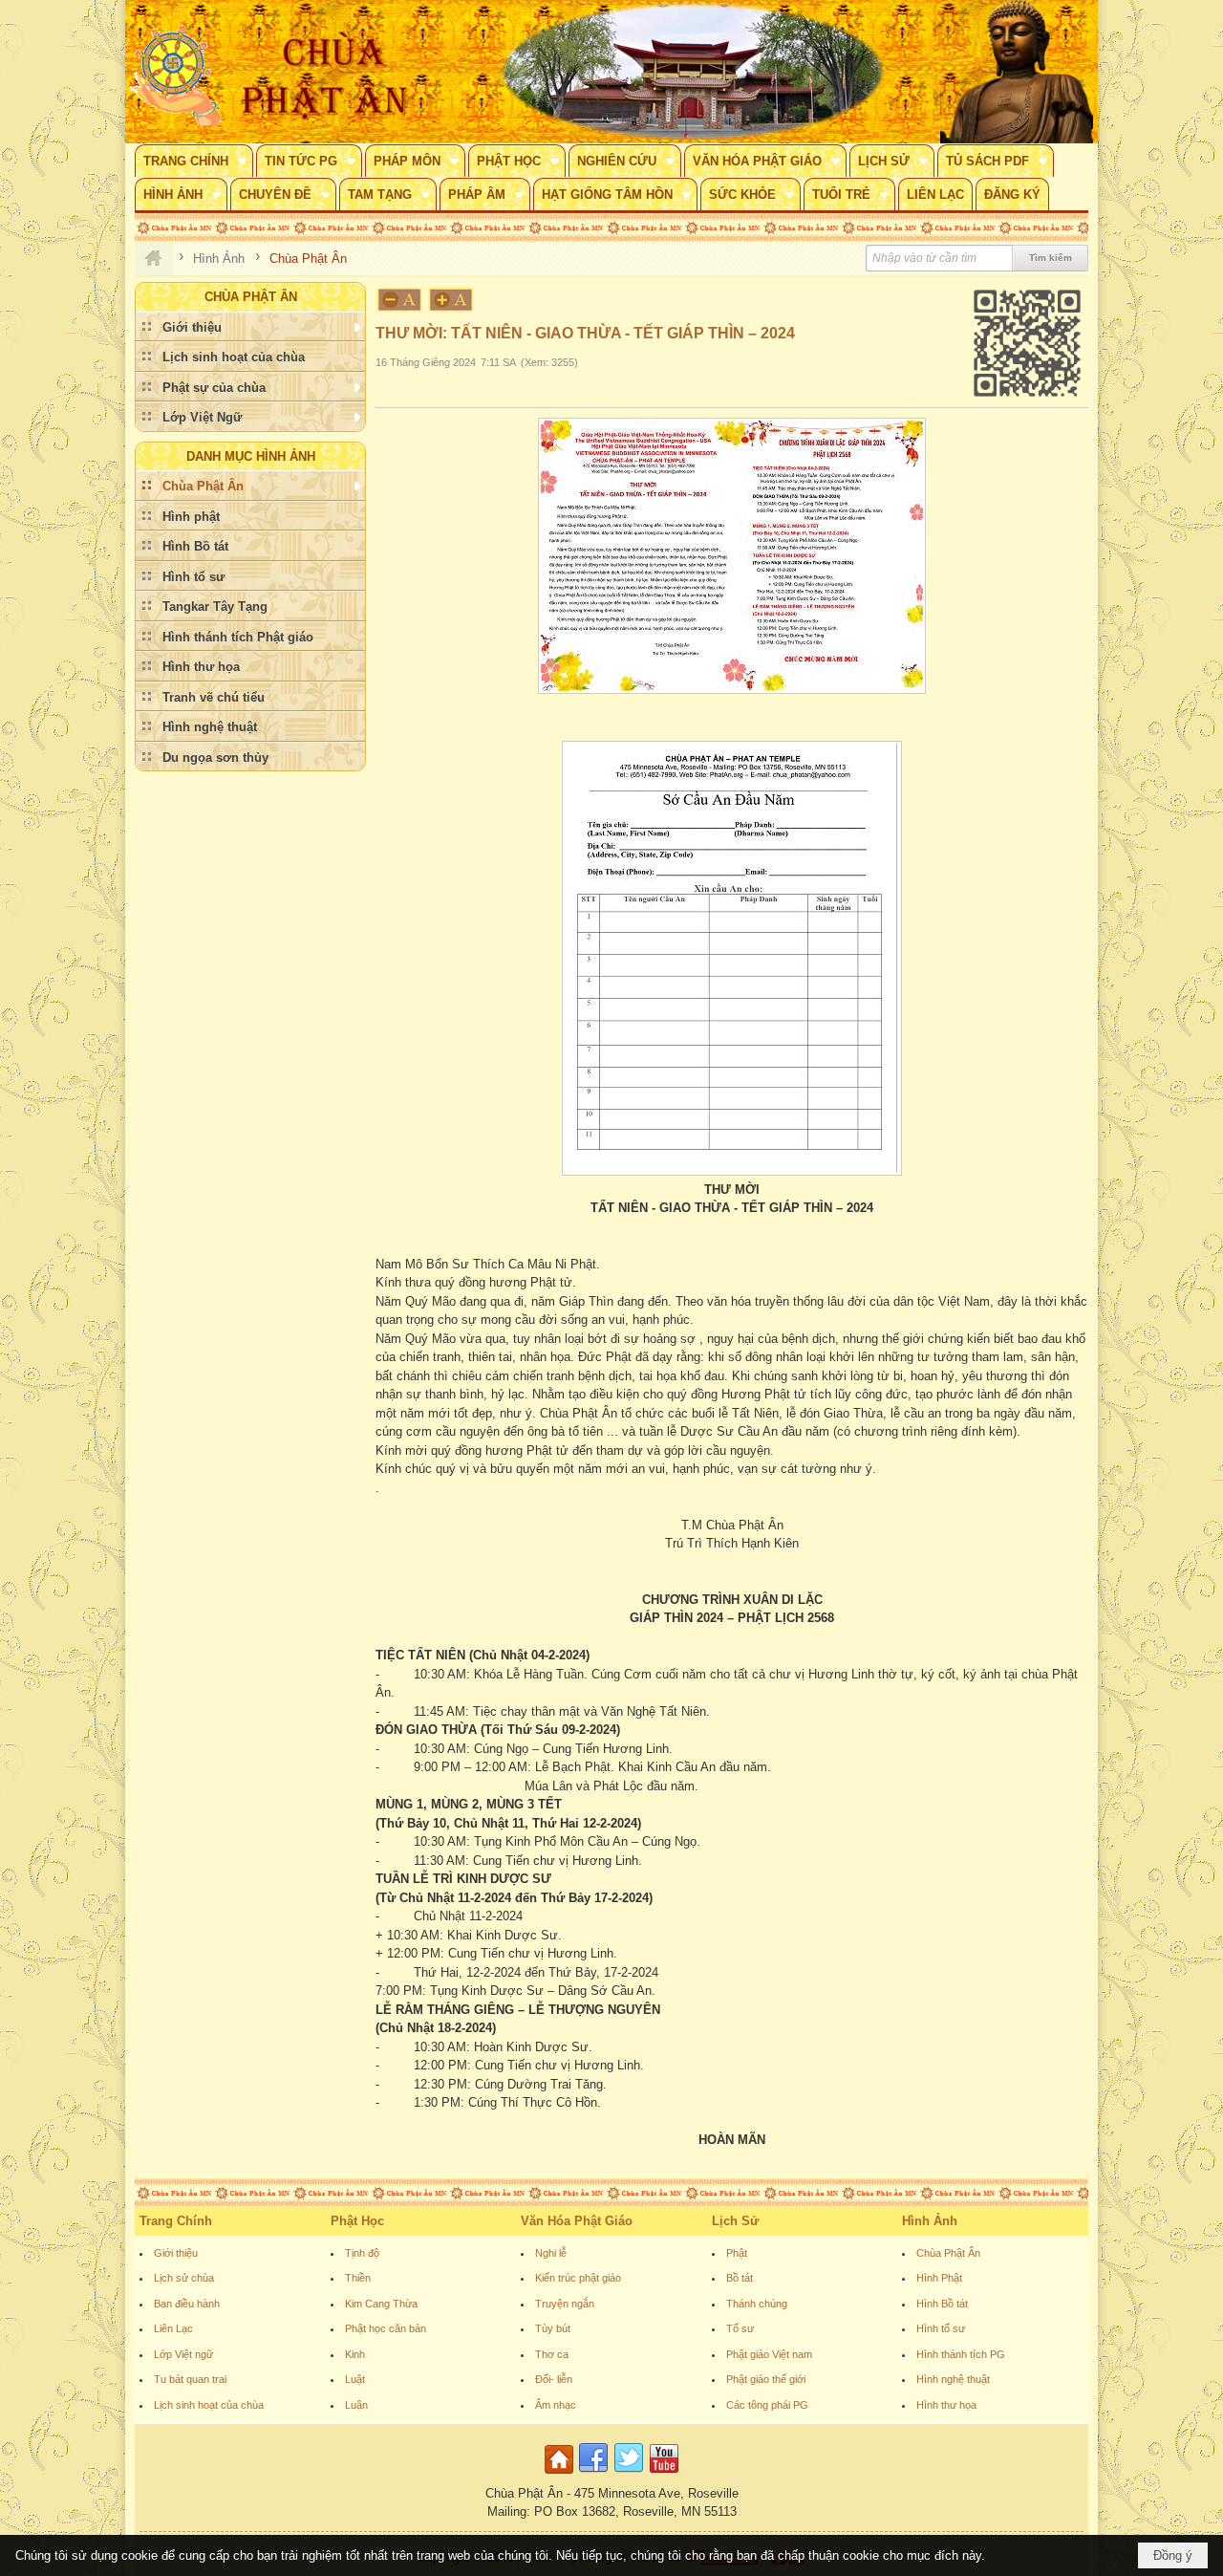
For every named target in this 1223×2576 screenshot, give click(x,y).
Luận (356, 2405)
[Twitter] (629, 2474)
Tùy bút (553, 2328)
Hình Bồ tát (942, 2304)
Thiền (358, 2278)
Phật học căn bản (386, 2328)
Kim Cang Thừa (381, 2304)
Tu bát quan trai (190, 2379)
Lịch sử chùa (184, 2278)
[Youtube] (664, 2474)
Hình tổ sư (941, 2328)
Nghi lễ (551, 2253)
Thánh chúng (757, 2304)
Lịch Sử (735, 2221)
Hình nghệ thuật (953, 2379)
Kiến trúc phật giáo (578, 2278)
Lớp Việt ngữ (183, 2354)
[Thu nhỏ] (399, 300)
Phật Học (357, 2221)
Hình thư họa (946, 2405)
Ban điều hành (187, 2304)
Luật (355, 2379)
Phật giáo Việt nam (769, 2354)
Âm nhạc (556, 2405)
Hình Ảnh (930, 2221)
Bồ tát (740, 2278)
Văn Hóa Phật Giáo (577, 2221)
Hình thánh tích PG (961, 2354)
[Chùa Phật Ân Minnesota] (693, 72)
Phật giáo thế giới (766, 2379)
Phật (737, 2253)
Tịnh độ (362, 2253)
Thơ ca (552, 2354)
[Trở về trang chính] (561, 2474)
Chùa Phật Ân (948, 2253)
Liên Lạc (173, 2328)
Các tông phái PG (767, 2405)
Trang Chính (176, 2221)
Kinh (355, 2354)
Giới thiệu (176, 2253)
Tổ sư (740, 2328)
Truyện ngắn (565, 2304)
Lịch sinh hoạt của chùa (209, 2405)
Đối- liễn (554, 2379)
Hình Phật (939, 2278)
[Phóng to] (452, 300)
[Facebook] (593, 2474)
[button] (194, 161)
